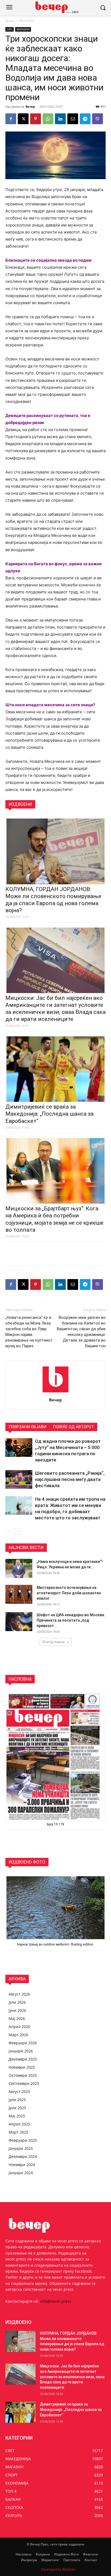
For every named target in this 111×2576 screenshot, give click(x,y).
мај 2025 (17, 2116)
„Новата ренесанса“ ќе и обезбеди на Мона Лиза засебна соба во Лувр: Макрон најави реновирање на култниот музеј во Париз (29, 1332)
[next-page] (17, 1531)
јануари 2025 (21, 2148)
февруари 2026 (23, 2043)
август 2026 (19, 1994)
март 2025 (18, 2132)
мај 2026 (17, 2018)
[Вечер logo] (55, 7)
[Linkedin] (60, 119)
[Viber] (98, 119)
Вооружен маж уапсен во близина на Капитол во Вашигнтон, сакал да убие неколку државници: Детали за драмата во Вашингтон (81, 1332)
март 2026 (18, 2035)
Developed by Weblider (58, 2569)
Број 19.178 (55, 1824)
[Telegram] (85, 119)
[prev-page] (9, 1531)
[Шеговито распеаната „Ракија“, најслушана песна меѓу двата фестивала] (19, 1479)
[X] (23, 119)
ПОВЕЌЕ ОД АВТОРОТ (73, 1427)
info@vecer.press (56, 2301)
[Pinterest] (36, 119)
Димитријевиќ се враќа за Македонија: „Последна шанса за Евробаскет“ (49, 1114)
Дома (10, 21)
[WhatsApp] (48, 119)
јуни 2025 (17, 2108)
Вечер (30, 106)
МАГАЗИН (27, 21)
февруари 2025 (23, 2140)
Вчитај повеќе (54, 1642)
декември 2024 (23, 2156)
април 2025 (19, 2124)
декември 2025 (23, 2059)
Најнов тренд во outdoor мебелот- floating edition (55, 1944)
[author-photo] (55, 1392)
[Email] (73, 119)
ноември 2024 (22, 2165)
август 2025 (19, 2092)
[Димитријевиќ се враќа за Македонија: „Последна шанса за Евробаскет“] (20, 2412)
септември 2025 (24, 2083)
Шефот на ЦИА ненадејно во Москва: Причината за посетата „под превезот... (71, 1620)
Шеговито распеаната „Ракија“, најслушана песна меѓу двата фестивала (70, 1479)
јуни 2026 (17, 2010)
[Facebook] (11, 119)
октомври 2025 (23, 2075)
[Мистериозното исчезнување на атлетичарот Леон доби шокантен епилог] (19, 1594)
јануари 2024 (21, 2173)
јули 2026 (17, 2002)
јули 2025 (17, 2100)
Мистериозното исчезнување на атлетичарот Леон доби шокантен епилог (69, 1593)
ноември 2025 (22, 2067)
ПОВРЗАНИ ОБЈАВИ (27, 1427)
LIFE (10, 29)
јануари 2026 (21, 2051)
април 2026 (19, 2027)
